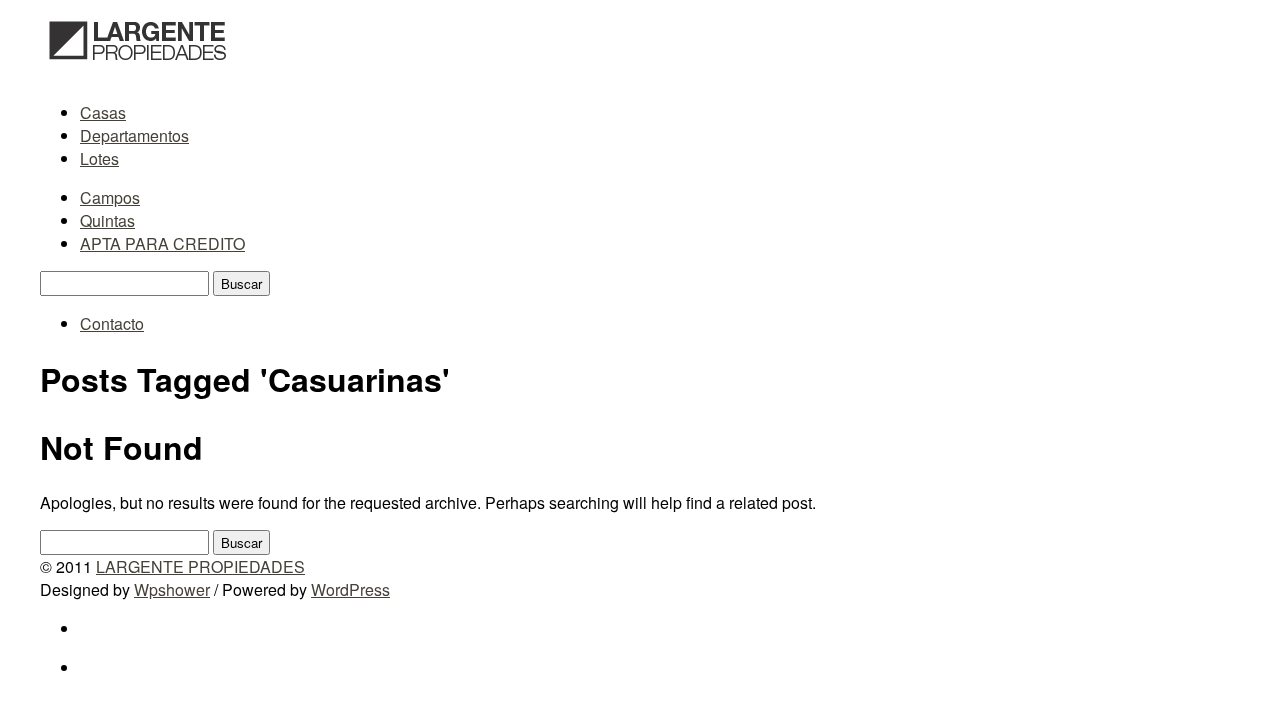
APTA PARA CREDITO (162, 243)
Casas (103, 112)
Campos (110, 197)
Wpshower (172, 589)
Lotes (99, 158)
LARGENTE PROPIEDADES (200, 566)
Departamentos (134, 135)
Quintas (107, 220)
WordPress (350, 589)
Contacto (112, 323)
